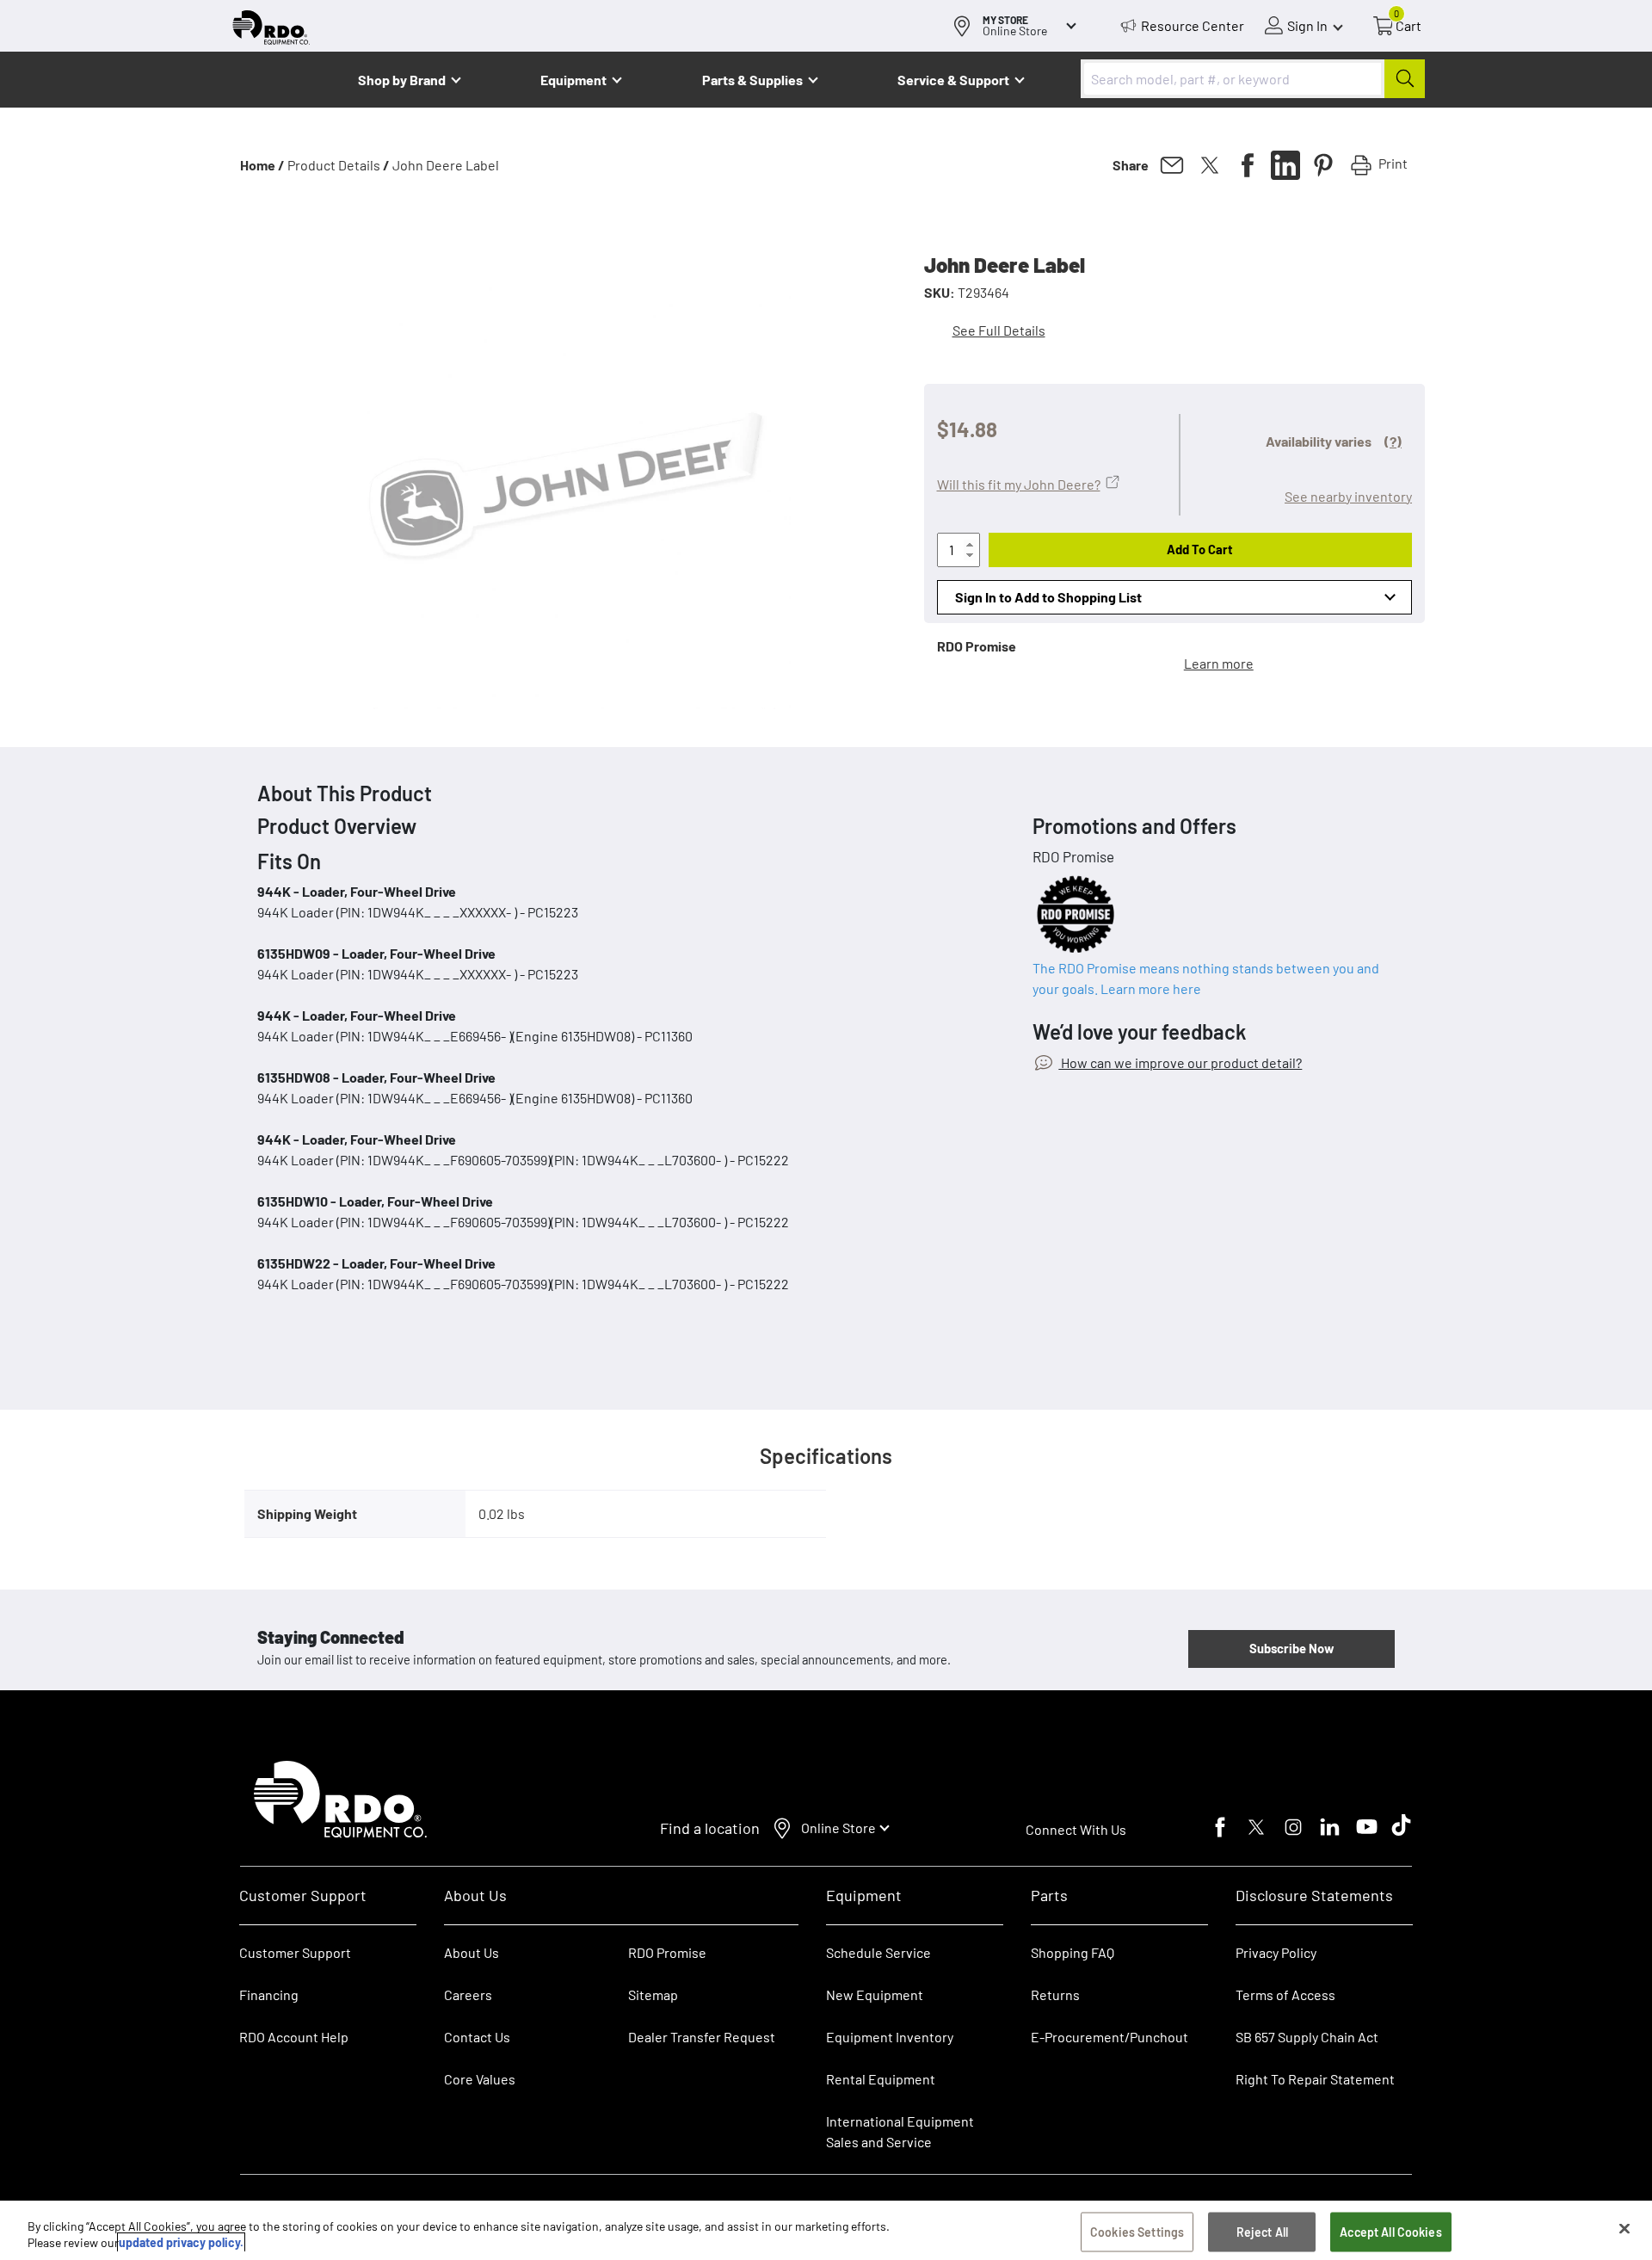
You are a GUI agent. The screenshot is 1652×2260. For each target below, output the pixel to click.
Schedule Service (878, 1952)
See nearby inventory (1348, 496)
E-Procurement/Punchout (1110, 2037)
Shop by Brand (402, 80)
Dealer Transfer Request (702, 2037)
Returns (1055, 1994)
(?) (1393, 441)
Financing (269, 1994)
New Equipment (875, 1994)
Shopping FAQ (1073, 1952)
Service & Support (953, 80)
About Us (472, 1952)
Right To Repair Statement (1315, 2079)
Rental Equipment (882, 2079)
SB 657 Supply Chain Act (1307, 2037)
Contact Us (477, 2037)
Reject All (1262, 2232)
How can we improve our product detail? (1180, 1062)
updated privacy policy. (181, 2242)
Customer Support (295, 1952)
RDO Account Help (294, 2037)
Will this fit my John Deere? (1019, 484)
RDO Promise (667, 1952)
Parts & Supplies (752, 80)
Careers (468, 1994)
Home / (262, 165)
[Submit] (1405, 79)
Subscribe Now (1291, 1648)
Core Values (480, 2079)
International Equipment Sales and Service (900, 2131)
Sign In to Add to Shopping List (1048, 597)
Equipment (573, 80)
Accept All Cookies (1391, 2232)
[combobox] (1253, 79)
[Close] (1624, 2229)
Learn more (1219, 663)
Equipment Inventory (890, 2037)
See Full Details (999, 330)
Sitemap (653, 1994)
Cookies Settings (1137, 2232)
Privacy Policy (1276, 1952)
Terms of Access (1285, 1994)
